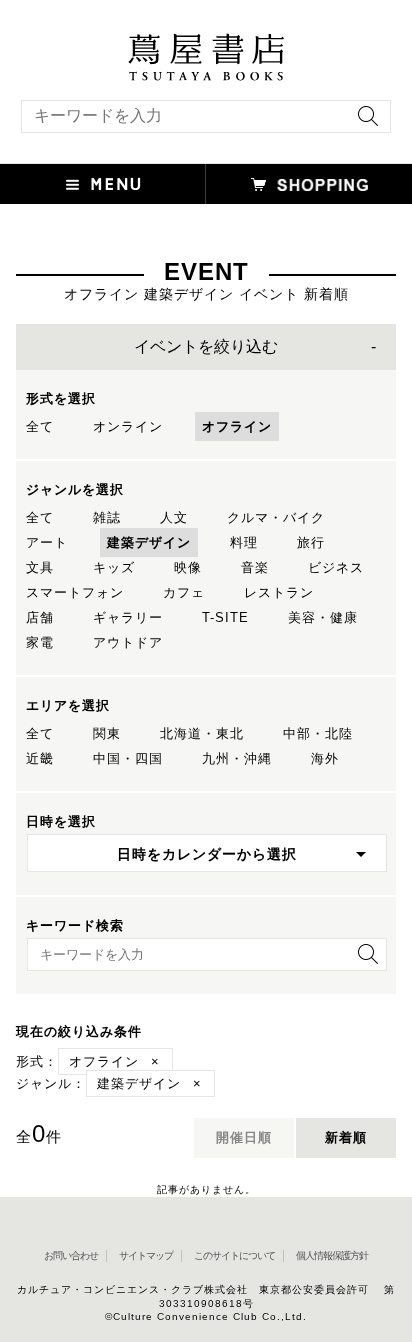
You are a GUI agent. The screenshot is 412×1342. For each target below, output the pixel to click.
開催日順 (244, 1137)
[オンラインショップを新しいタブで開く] (309, 184)
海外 (325, 758)
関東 (107, 733)
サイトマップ (146, 1255)
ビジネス (336, 567)
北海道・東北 (202, 733)
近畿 (40, 758)
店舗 (40, 617)
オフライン (237, 426)
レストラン (279, 592)
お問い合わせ (71, 1255)
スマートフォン (75, 592)
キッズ (114, 567)
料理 (244, 542)
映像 (188, 567)
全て (40, 426)
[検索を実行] (363, 122)
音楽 (255, 567)
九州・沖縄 (237, 758)
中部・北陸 (318, 733)
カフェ (184, 592)
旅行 (311, 542)
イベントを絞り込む (206, 346)
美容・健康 (323, 617)
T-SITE (225, 617)
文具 (40, 567)
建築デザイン (149, 542)
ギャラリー (128, 617)
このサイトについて (234, 1255)
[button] (103, 184)
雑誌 (107, 517)
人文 (174, 517)
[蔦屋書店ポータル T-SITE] (206, 43)
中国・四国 (128, 758)
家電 (40, 642)
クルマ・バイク (276, 517)
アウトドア (128, 642)
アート (47, 542)
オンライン (128, 426)
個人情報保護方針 (332, 1255)
